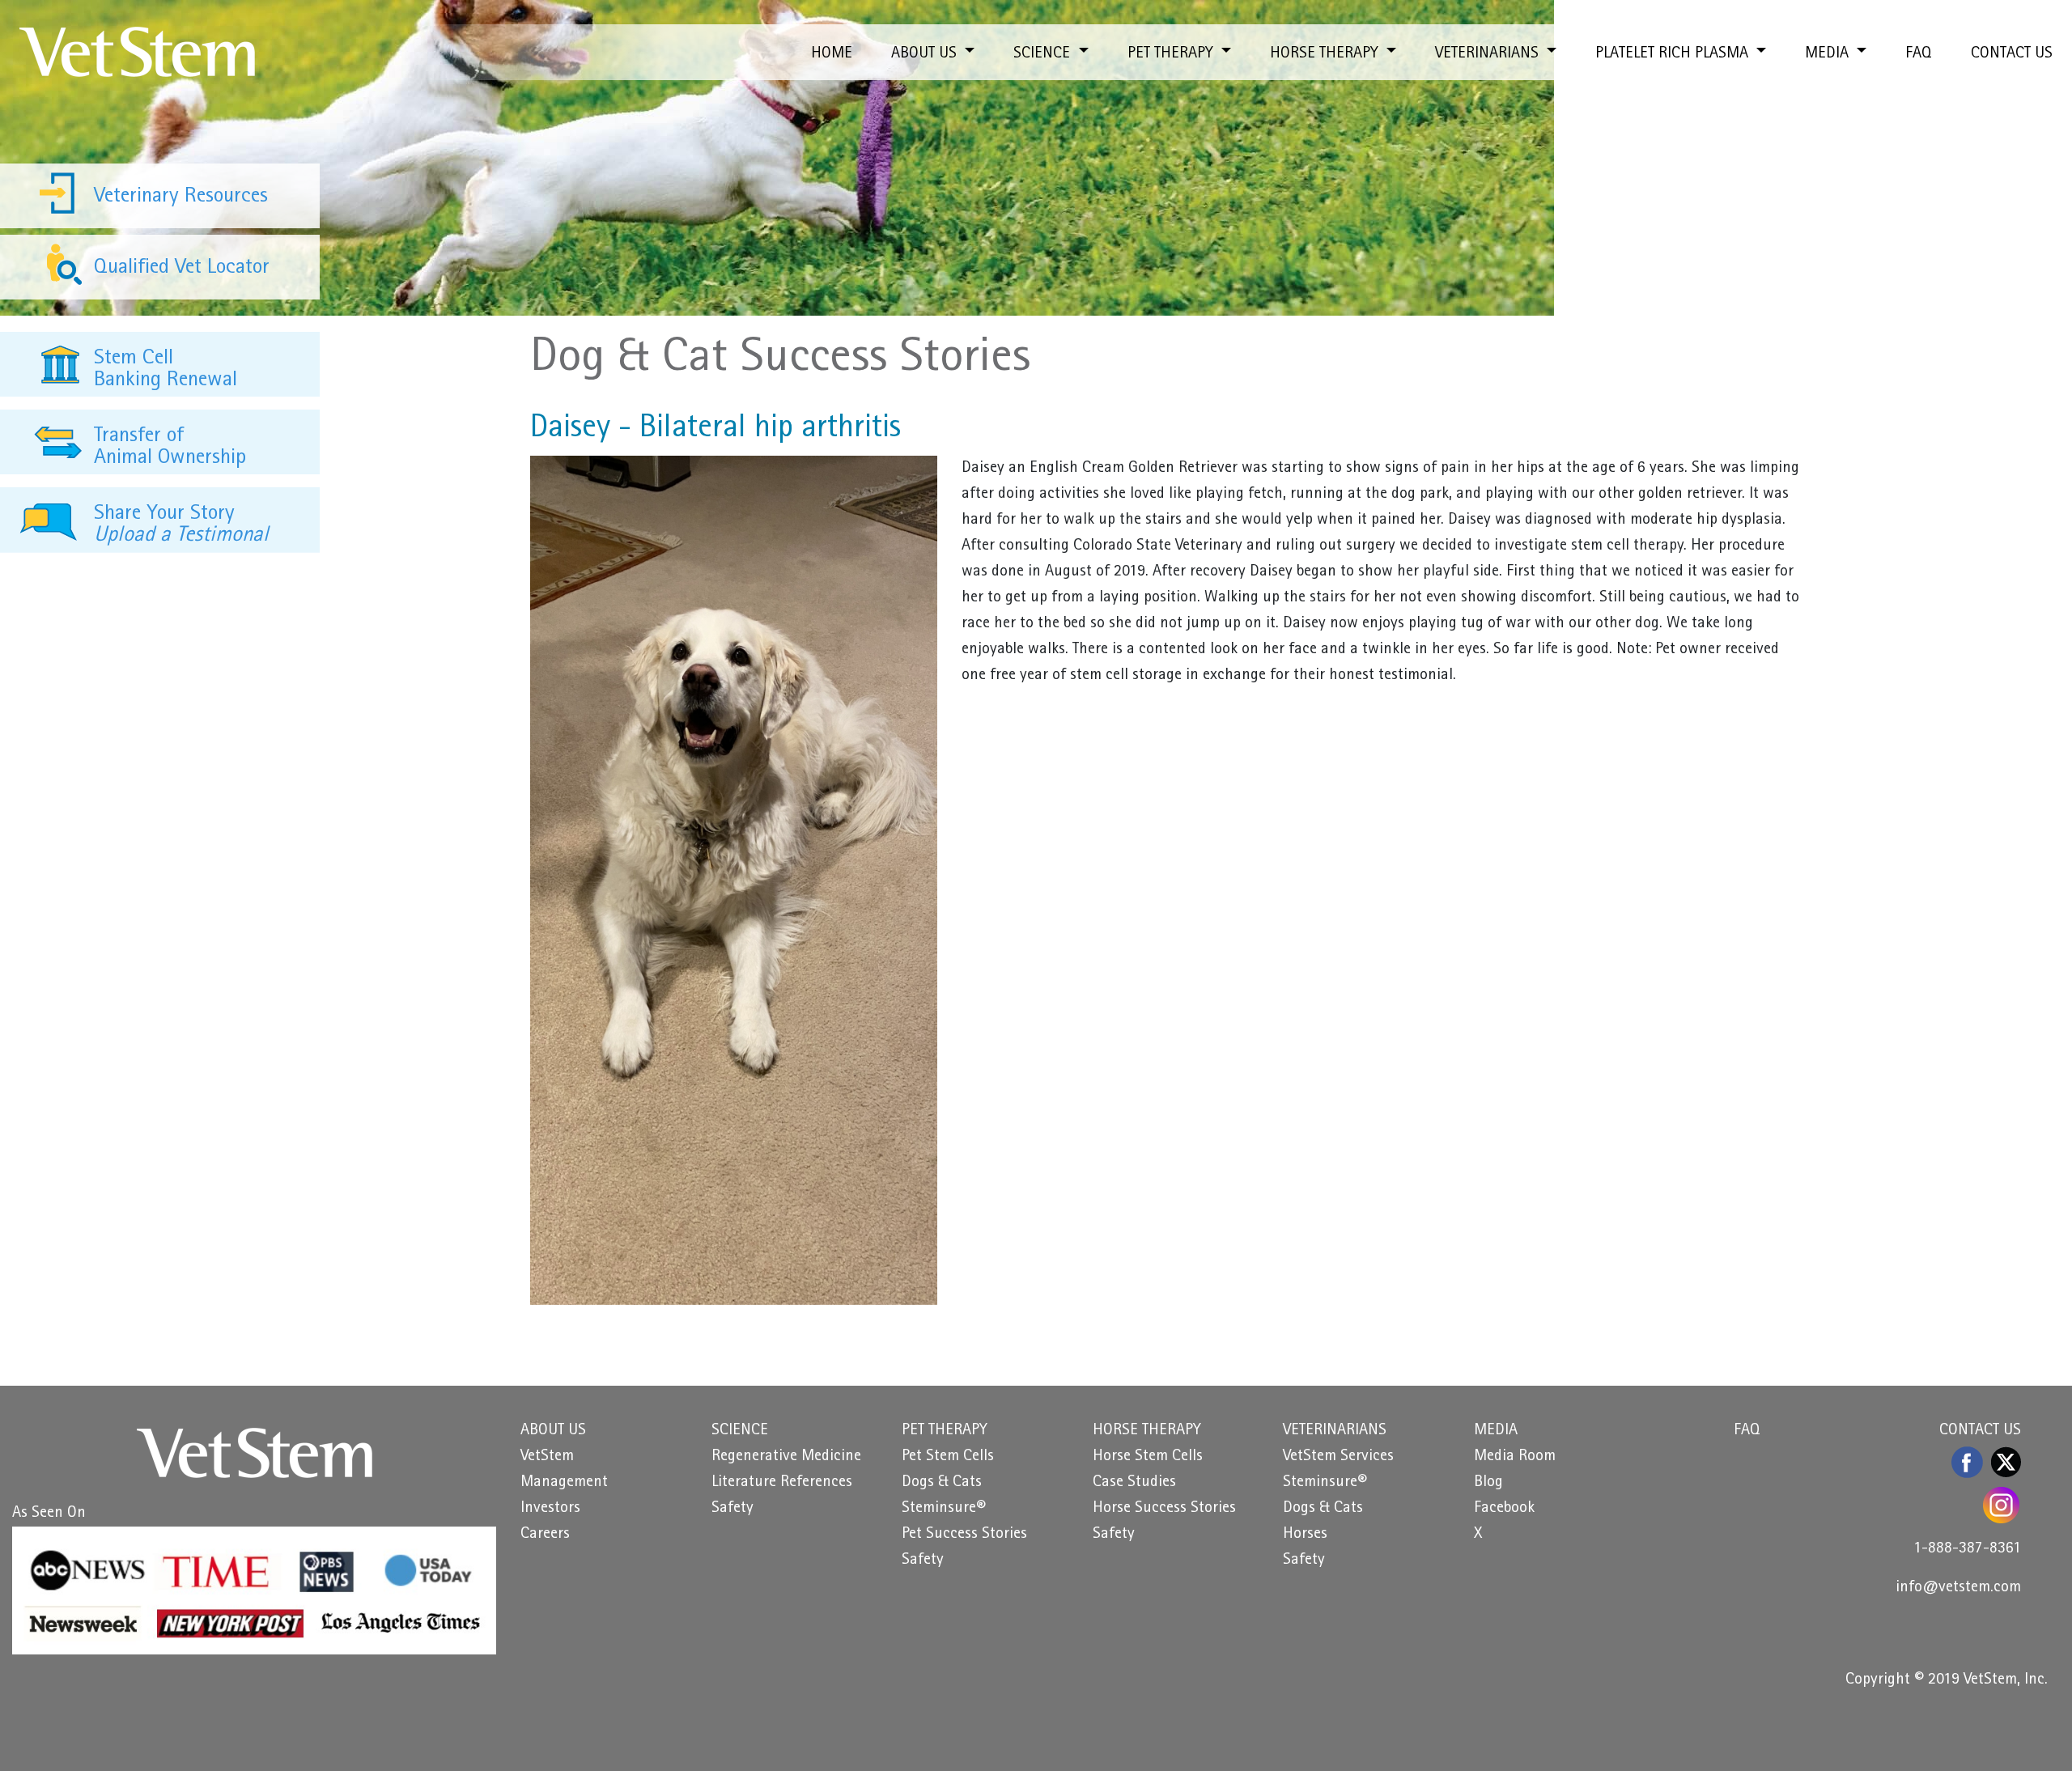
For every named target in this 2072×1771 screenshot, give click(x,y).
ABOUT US (553, 1431)
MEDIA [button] (1829, 54)
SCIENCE (740, 1431)
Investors (550, 1509)
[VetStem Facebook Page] (1968, 1462)
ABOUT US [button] (926, 54)
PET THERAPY (945, 1431)
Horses (1305, 1535)
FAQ (1919, 54)
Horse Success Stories (1164, 1509)
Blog (1488, 1483)
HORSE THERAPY (1147, 1431)
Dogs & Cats (942, 1483)
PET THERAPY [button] (1172, 54)
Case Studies (1134, 1483)
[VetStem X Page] (2006, 1462)
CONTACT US (2012, 54)
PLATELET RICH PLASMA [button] (1674, 54)
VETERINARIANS (1335, 1431)
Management (564, 1483)
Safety (732, 1509)
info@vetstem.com (1958, 1588)
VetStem (547, 1457)
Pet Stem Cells (948, 1457)
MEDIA (1496, 1431)
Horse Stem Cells (1148, 1457)
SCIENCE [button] (1044, 54)
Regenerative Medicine (786, 1457)
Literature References (782, 1483)
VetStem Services (1338, 1457)
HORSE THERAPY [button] (1326, 54)
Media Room (1515, 1457)
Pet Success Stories (964, 1535)
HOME (832, 54)
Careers (545, 1535)
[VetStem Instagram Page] (2002, 1505)
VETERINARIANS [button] (1489, 54)
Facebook (1504, 1509)
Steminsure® (944, 1509)
